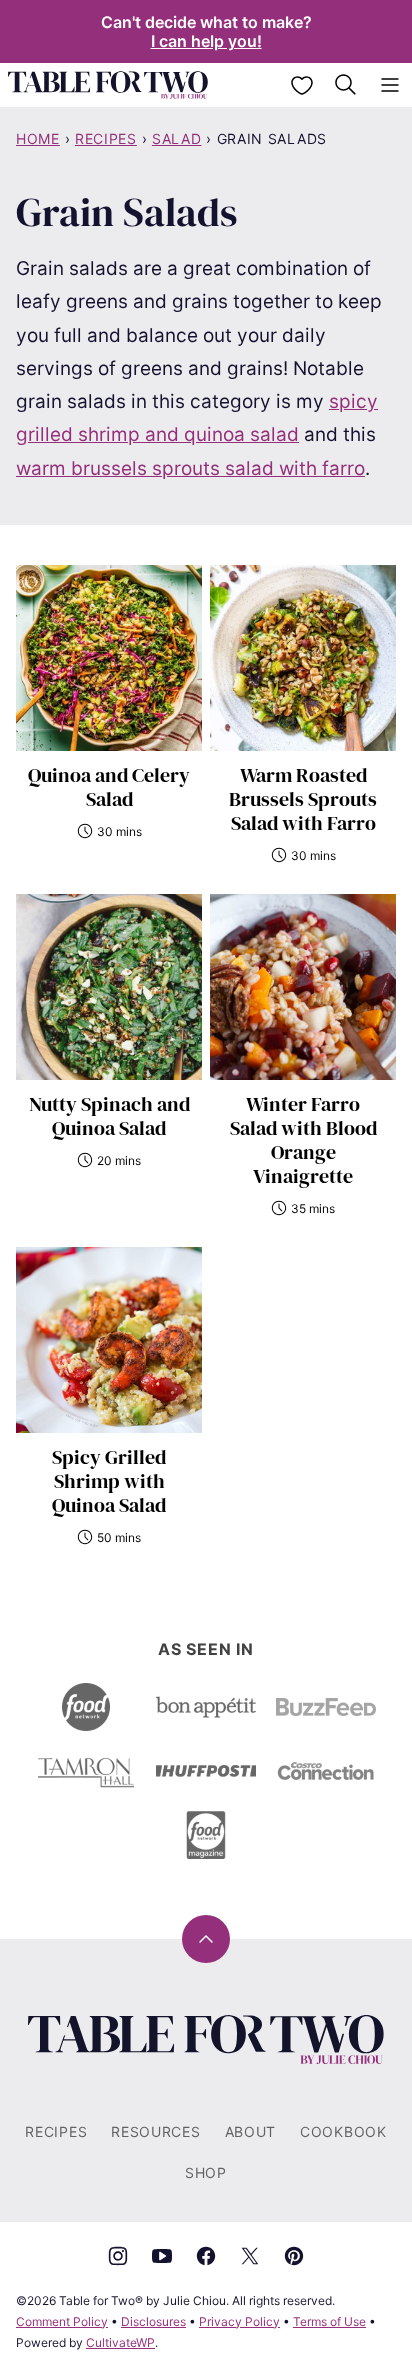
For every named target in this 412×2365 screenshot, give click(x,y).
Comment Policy (62, 2321)
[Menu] (390, 85)
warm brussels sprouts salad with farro (190, 468)
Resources (155, 2131)
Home (38, 138)
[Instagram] (118, 2256)
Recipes (106, 138)
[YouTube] (162, 2256)
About (251, 2131)
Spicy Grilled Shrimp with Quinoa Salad (109, 1481)
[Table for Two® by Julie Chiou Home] (108, 85)
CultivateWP (120, 2342)
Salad (177, 138)
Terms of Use (329, 2321)
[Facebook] (206, 2256)
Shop (206, 2172)
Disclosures (153, 2321)
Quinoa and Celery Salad (109, 787)
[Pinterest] (294, 2256)
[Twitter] (250, 2256)
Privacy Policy (239, 2321)
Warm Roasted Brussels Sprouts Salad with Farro (303, 799)
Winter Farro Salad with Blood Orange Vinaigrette (303, 1140)
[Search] (346, 85)
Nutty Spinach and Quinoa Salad (109, 1116)
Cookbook (343, 2131)
